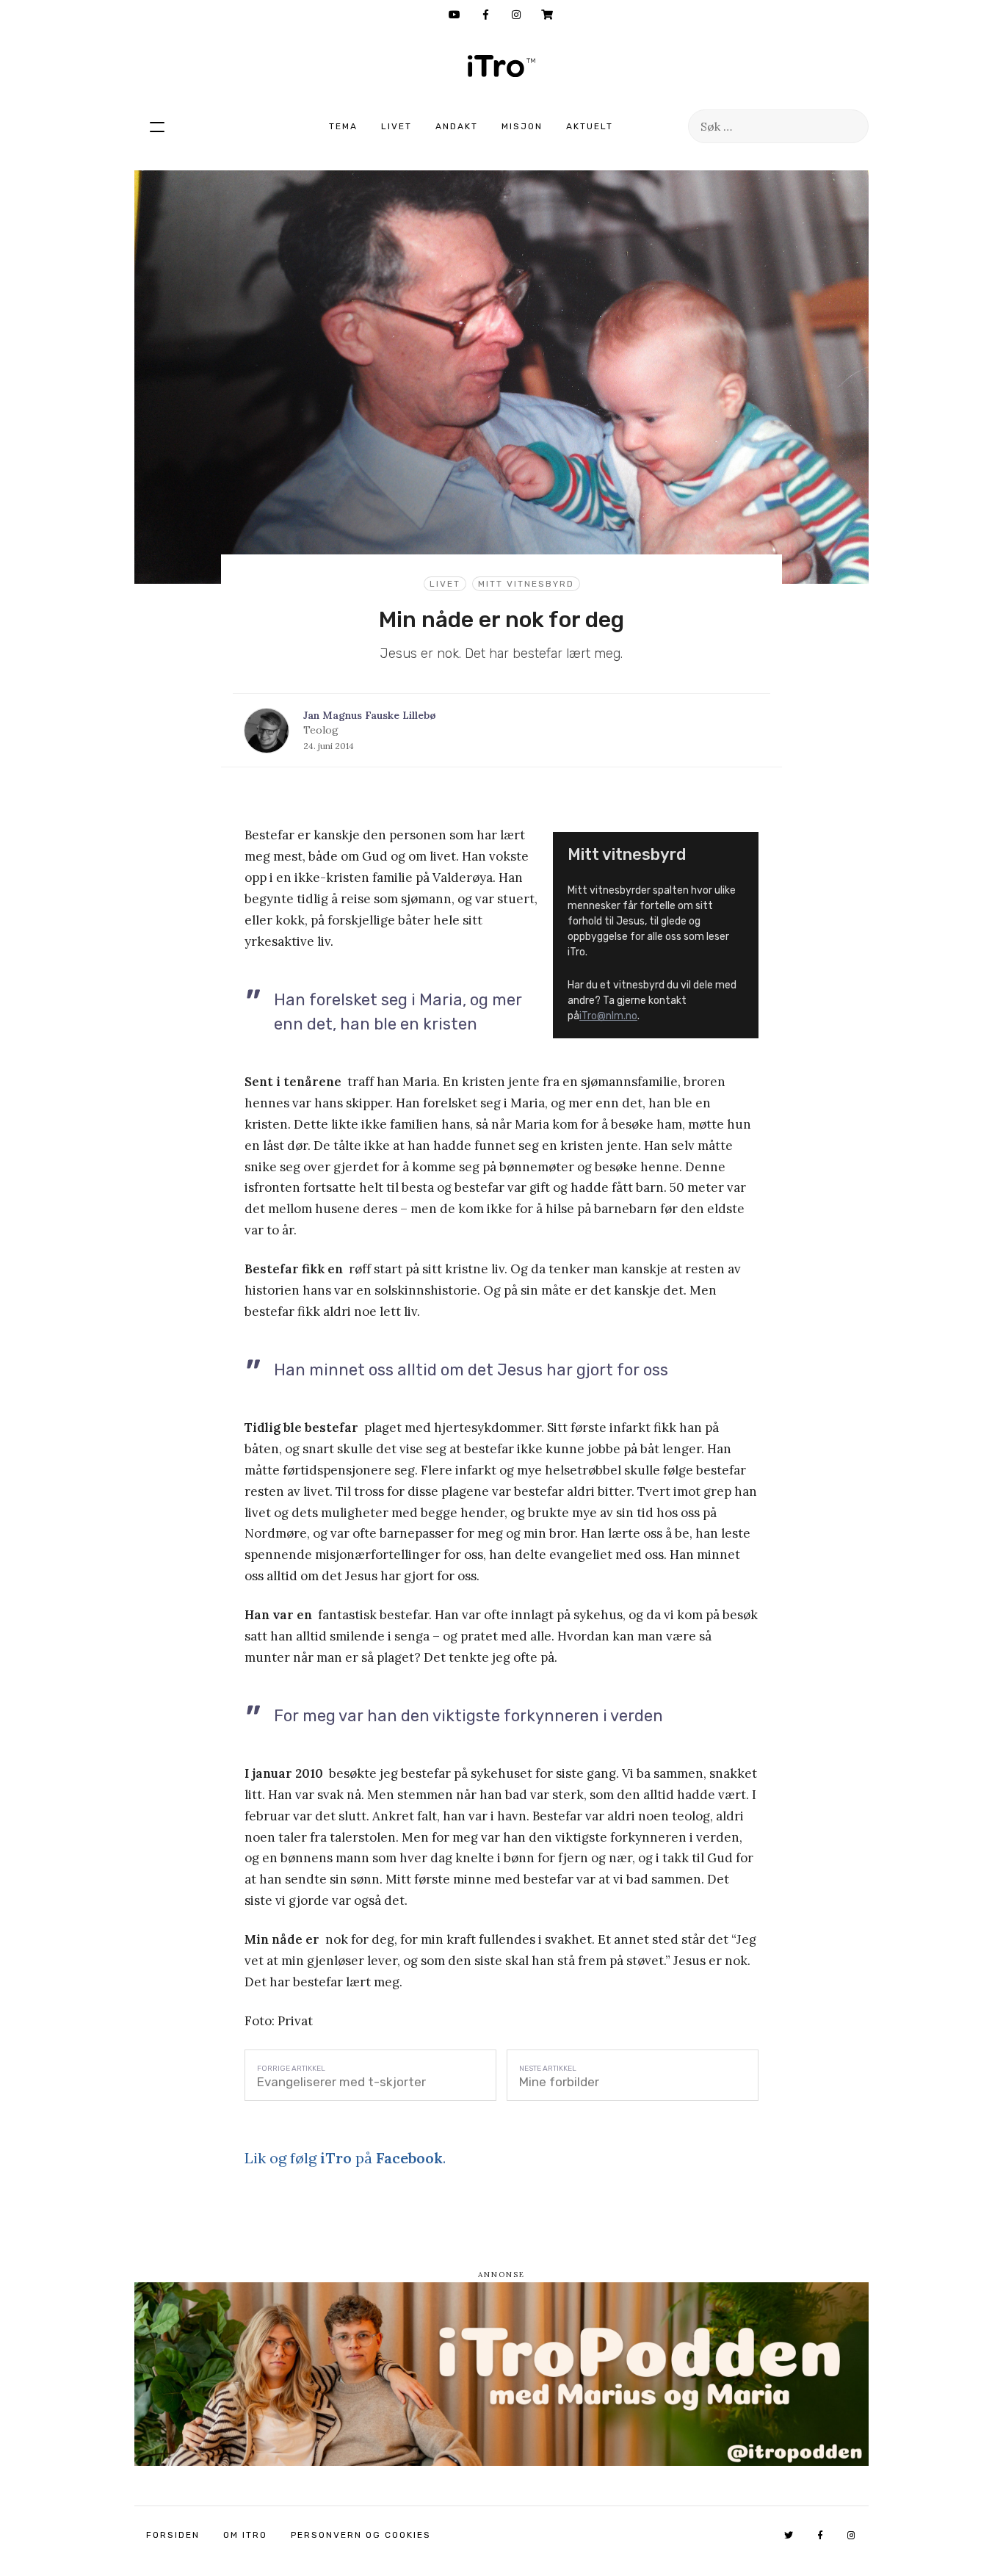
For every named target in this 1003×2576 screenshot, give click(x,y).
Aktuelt (590, 126)
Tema (343, 126)
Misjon (522, 126)
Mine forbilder (559, 2082)
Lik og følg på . (345, 2158)
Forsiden (173, 2535)
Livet (397, 126)
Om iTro (245, 2535)
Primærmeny (157, 126)
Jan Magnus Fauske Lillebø (370, 715)
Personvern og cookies (361, 2535)
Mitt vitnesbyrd (526, 584)
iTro (501, 66)
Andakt (457, 126)
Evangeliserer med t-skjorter (341, 2082)
